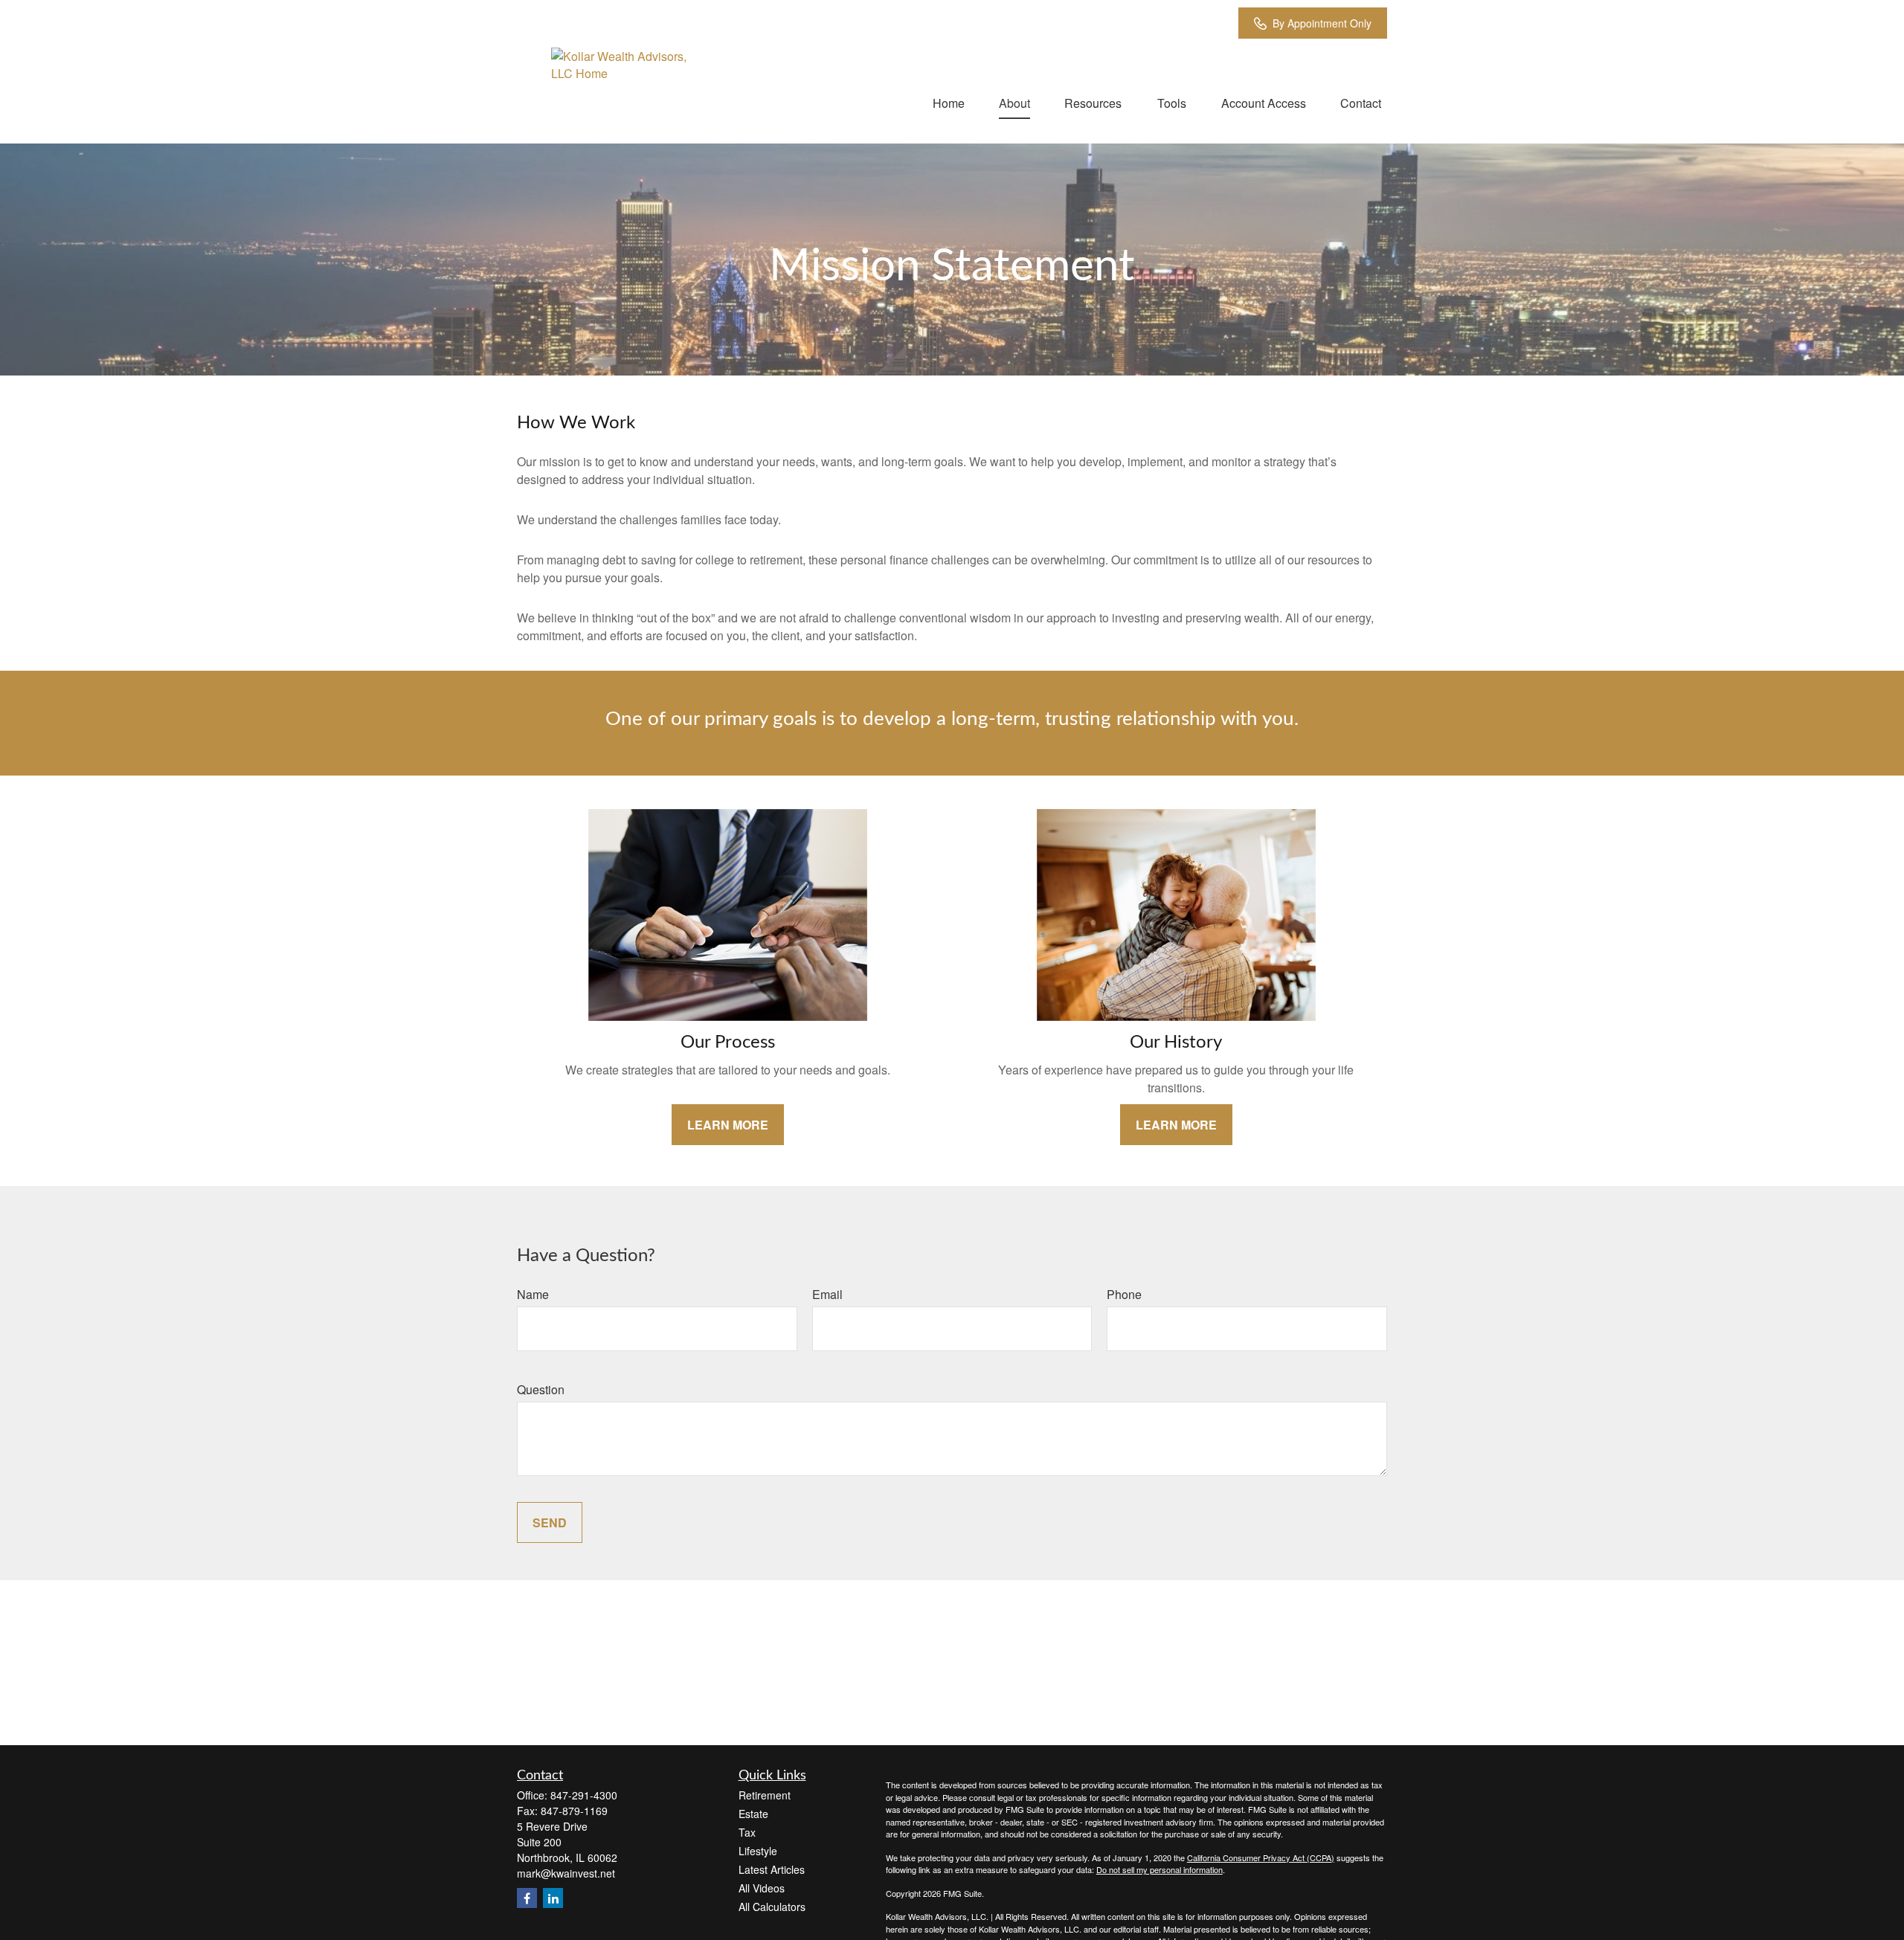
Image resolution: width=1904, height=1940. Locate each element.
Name (533, 1294)
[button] (949, 102)
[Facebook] (527, 1898)
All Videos (762, 1888)
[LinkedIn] (553, 1898)
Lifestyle (758, 1851)
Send (550, 1522)
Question (541, 1389)
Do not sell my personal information (1160, 1869)
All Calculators (772, 1907)
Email (827, 1294)
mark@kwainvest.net (566, 1873)
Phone (1124, 1294)
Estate (753, 1814)
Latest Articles (772, 1869)
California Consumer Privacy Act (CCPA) (1261, 1857)
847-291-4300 (584, 1795)
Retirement (765, 1795)
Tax (747, 1832)
